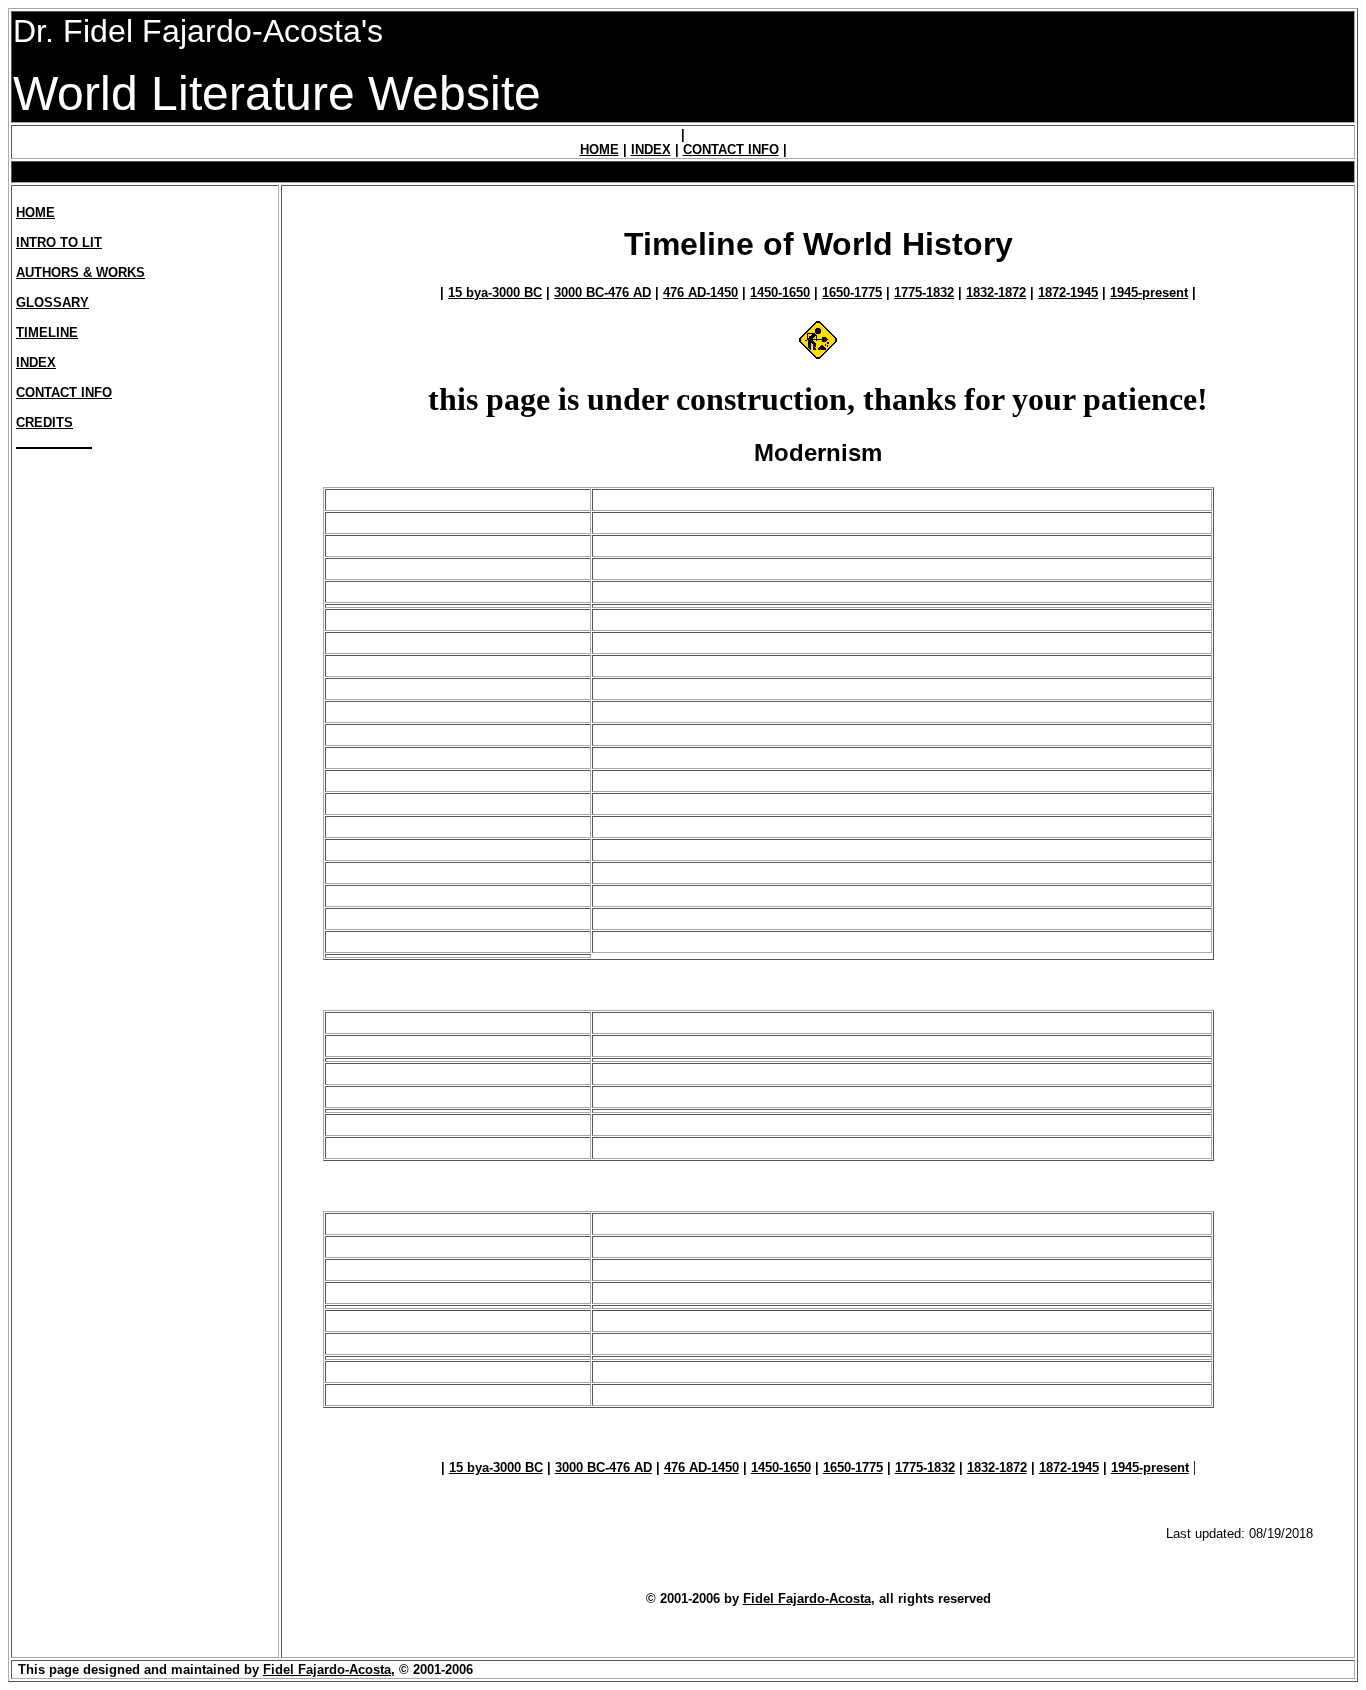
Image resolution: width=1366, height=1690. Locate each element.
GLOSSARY (52, 302)
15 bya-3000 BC (495, 292)
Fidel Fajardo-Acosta (807, 1598)
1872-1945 (1068, 292)
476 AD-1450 (700, 292)
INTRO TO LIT (59, 242)
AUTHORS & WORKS (80, 272)
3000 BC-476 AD (602, 292)
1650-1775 (852, 292)
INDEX (651, 149)
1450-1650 (780, 292)
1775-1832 (924, 292)
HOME (599, 149)
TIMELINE (47, 332)
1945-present (1149, 292)
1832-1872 (996, 292)
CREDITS (44, 422)
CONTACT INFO (731, 149)
